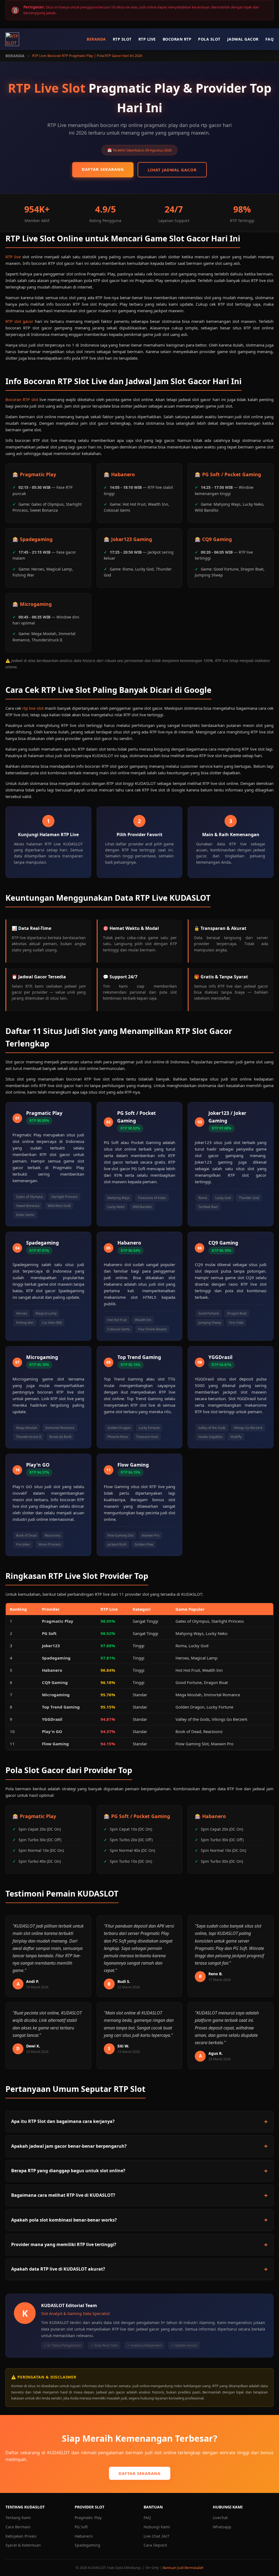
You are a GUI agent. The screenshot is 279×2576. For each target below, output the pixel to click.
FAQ (270, 39)
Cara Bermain (18, 2527)
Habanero (84, 2536)
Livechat (220, 2518)
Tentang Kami (18, 2518)
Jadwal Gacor (243, 39)
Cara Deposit (155, 2545)
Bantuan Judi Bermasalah (183, 2568)
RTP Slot (122, 39)
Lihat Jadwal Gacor (172, 170)
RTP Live (147, 39)
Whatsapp (222, 2527)
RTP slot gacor (19, 321)
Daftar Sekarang (103, 169)
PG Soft (81, 2527)
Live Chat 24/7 (156, 2536)
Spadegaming (87, 2545)
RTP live (13, 257)
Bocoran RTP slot (22, 399)
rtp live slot (33, 708)
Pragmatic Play (88, 2518)
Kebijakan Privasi (21, 2536)
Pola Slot (209, 39)
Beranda (96, 39)
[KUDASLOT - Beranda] (12, 39)
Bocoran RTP (177, 39)
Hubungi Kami (157, 2527)
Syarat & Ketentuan (23, 2545)
